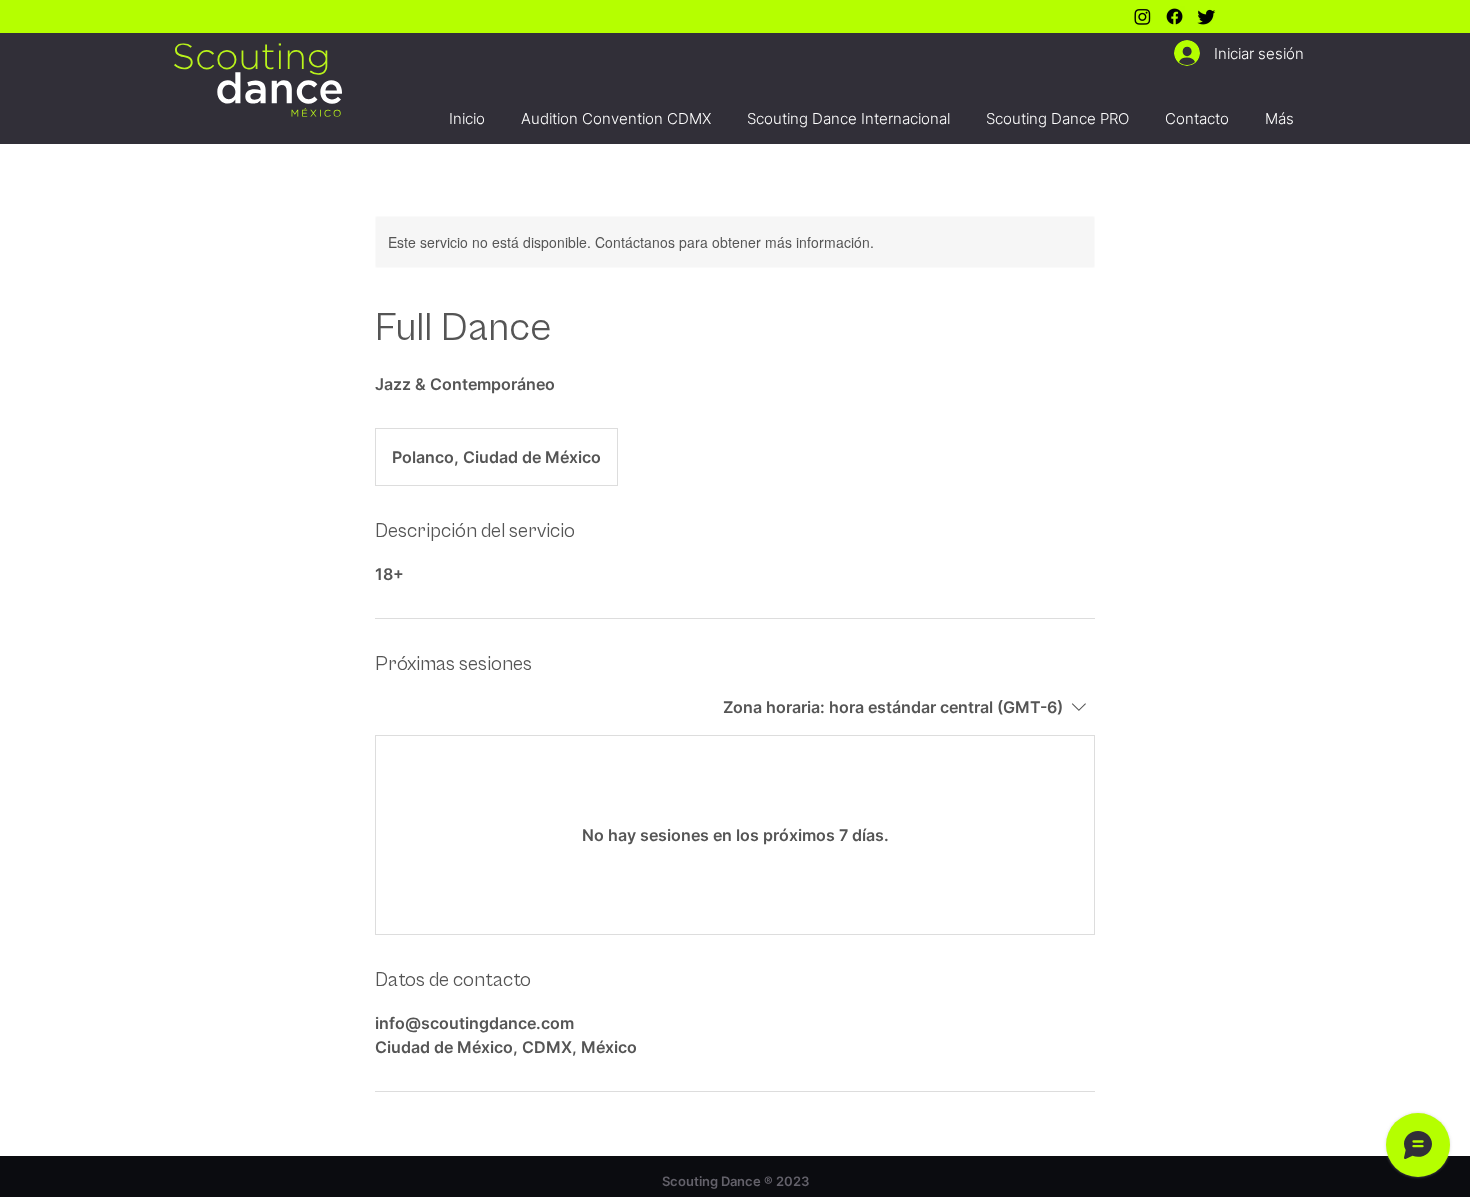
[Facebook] (1174, 16)
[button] (616, 109)
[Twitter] (1206, 16)
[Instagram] (1142, 16)
